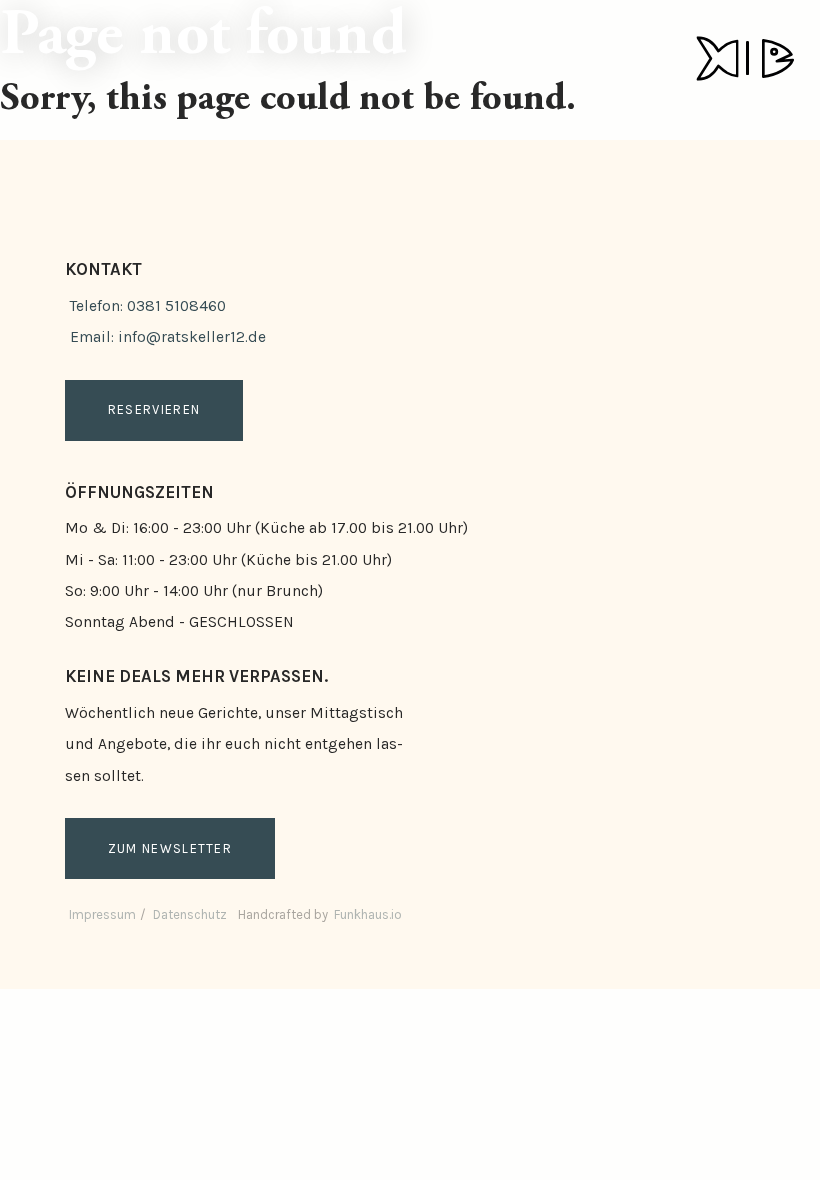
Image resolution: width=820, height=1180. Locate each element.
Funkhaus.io (368, 914)
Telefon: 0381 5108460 (148, 306)
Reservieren (154, 409)
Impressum (102, 914)
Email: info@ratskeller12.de (168, 337)
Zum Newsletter (170, 848)
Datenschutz (190, 914)
